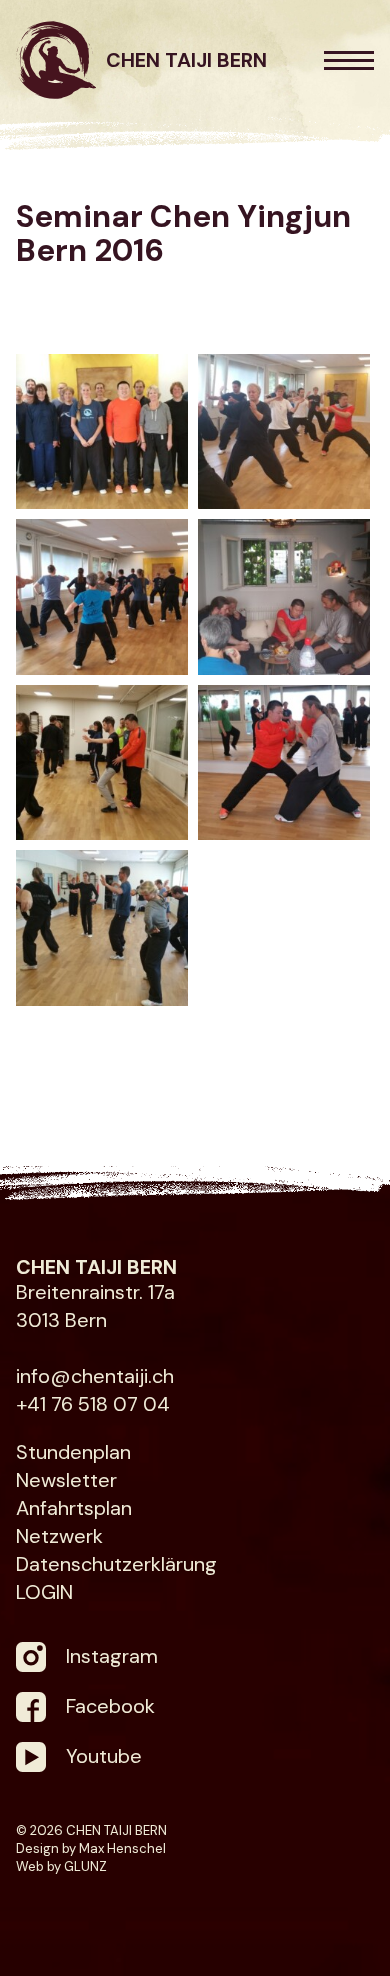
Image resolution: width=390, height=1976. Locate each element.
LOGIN (44, 1592)
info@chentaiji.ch (95, 1376)
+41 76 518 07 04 (93, 1404)
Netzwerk (59, 1536)
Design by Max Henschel (91, 1848)
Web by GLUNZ (61, 1866)
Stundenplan (73, 1452)
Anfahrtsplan (74, 1508)
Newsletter (66, 1480)
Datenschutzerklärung (116, 1564)
